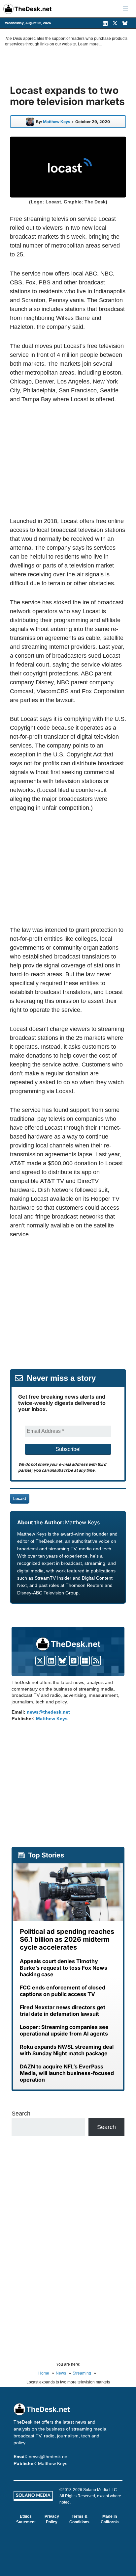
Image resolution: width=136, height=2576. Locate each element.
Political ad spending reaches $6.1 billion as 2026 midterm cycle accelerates (67, 1939)
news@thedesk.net (48, 1712)
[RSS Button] (96, 1661)
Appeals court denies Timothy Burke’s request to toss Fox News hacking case (64, 1968)
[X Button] (40, 1661)
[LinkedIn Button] (51, 1661)
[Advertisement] (68, 460)
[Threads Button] (74, 1661)
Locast (20, 1499)
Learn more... (90, 44)
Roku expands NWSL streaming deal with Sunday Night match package (67, 2050)
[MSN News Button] (85, 1661)
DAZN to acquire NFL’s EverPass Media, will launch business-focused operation (67, 2073)
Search (21, 2114)
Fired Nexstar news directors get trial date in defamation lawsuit (63, 2011)
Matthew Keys (57, 122)
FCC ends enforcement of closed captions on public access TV (63, 1991)
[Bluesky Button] (63, 1661)
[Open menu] (125, 9)
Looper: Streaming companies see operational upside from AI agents (64, 2030)
